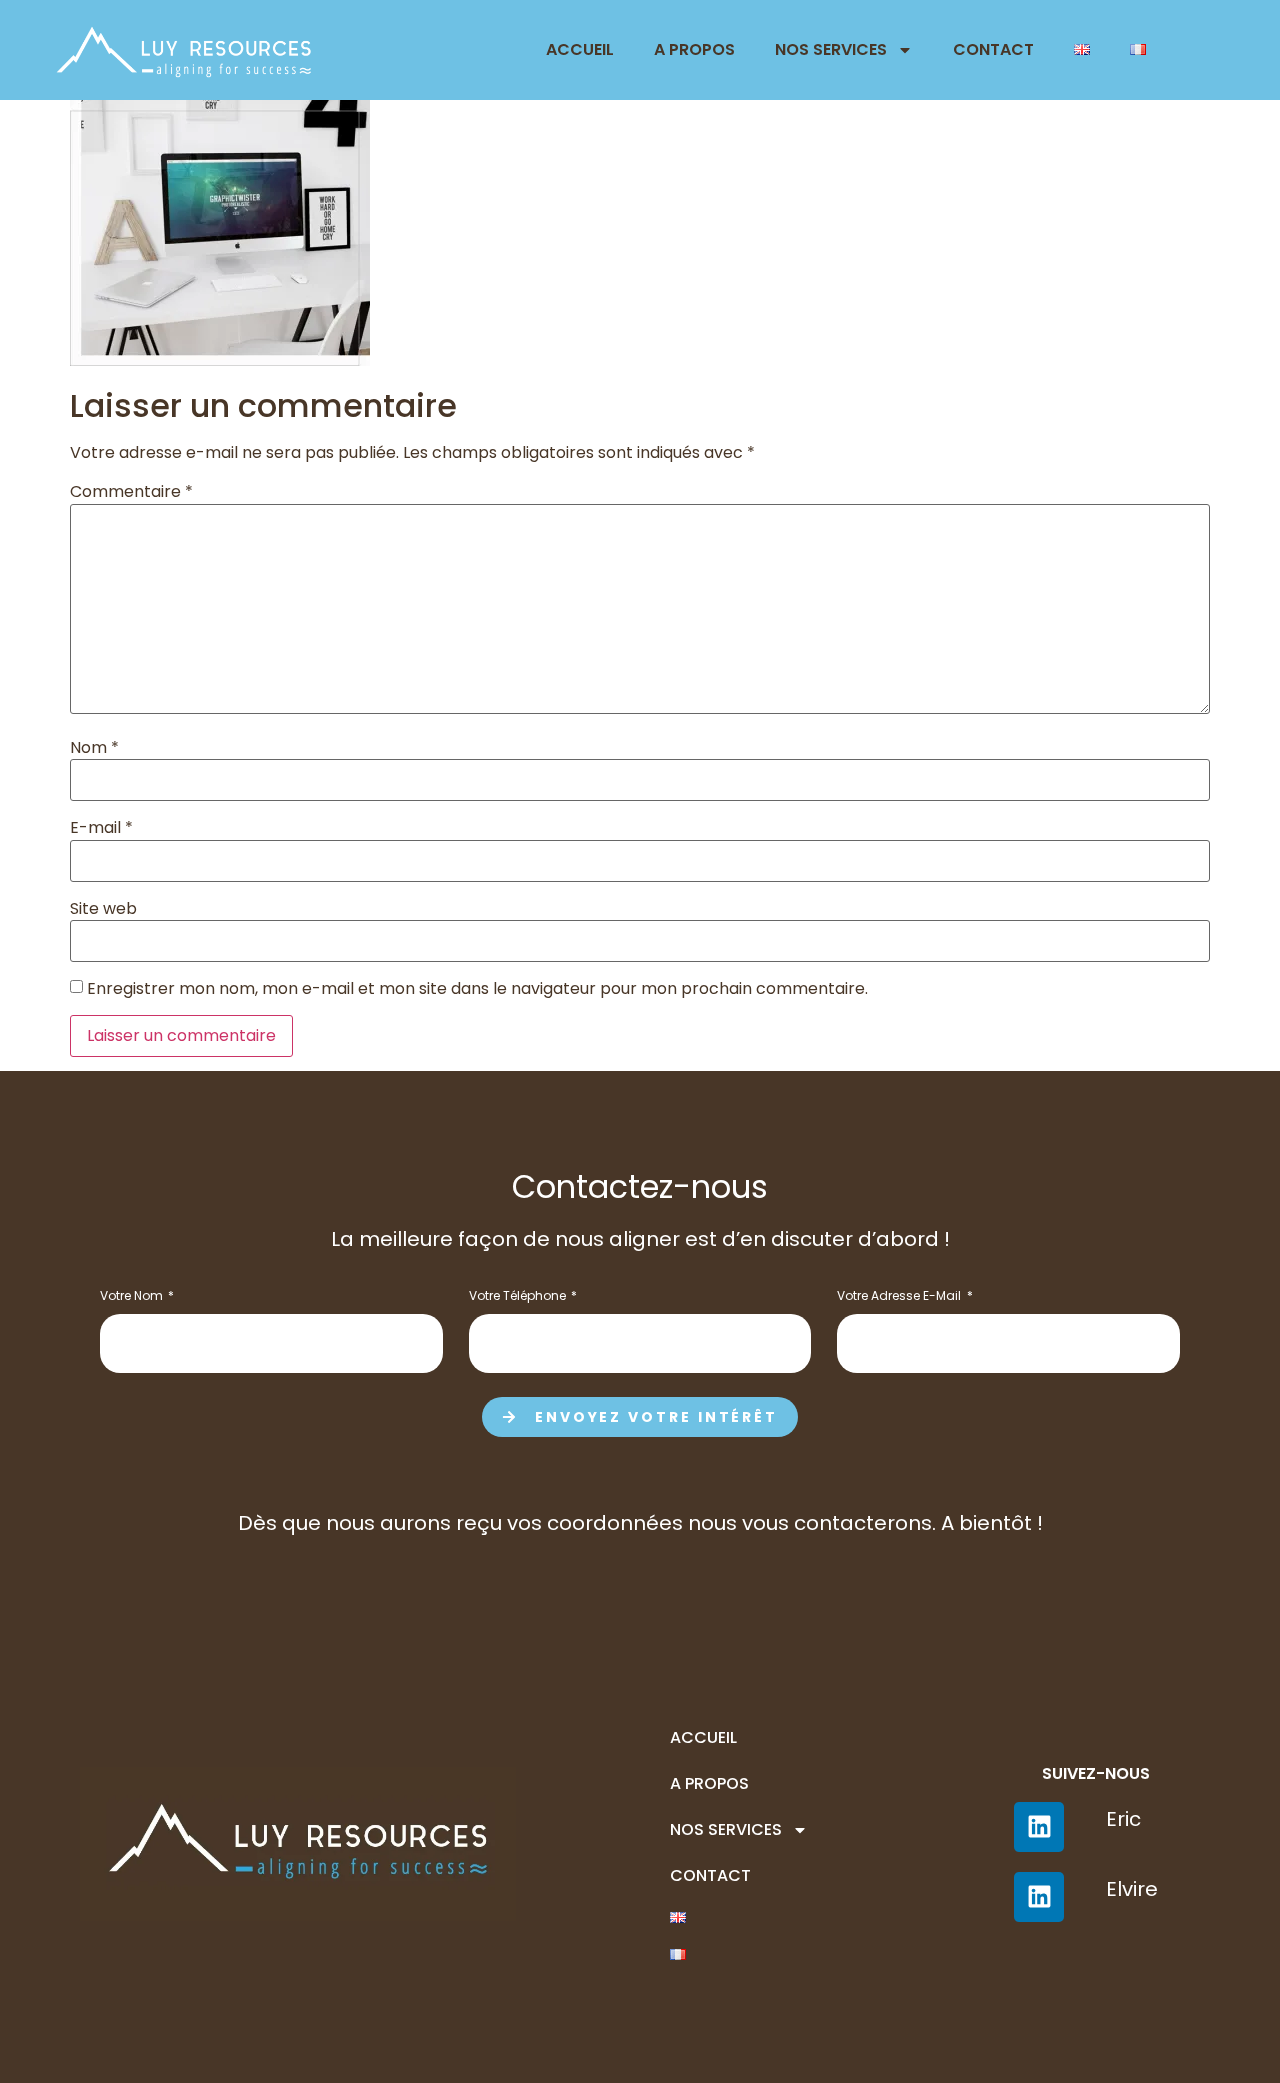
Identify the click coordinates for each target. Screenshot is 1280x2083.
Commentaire (131, 492)
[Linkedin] (1039, 1897)
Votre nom (133, 1297)
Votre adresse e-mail (900, 1297)
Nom (94, 748)
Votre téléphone (519, 1297)
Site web (103, 909)
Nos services (831, 49)
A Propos (694, 49)
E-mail (101, 828)
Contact (993, 49)
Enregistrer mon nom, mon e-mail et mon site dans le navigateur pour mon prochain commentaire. (477, 989)
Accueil (580, 49)
